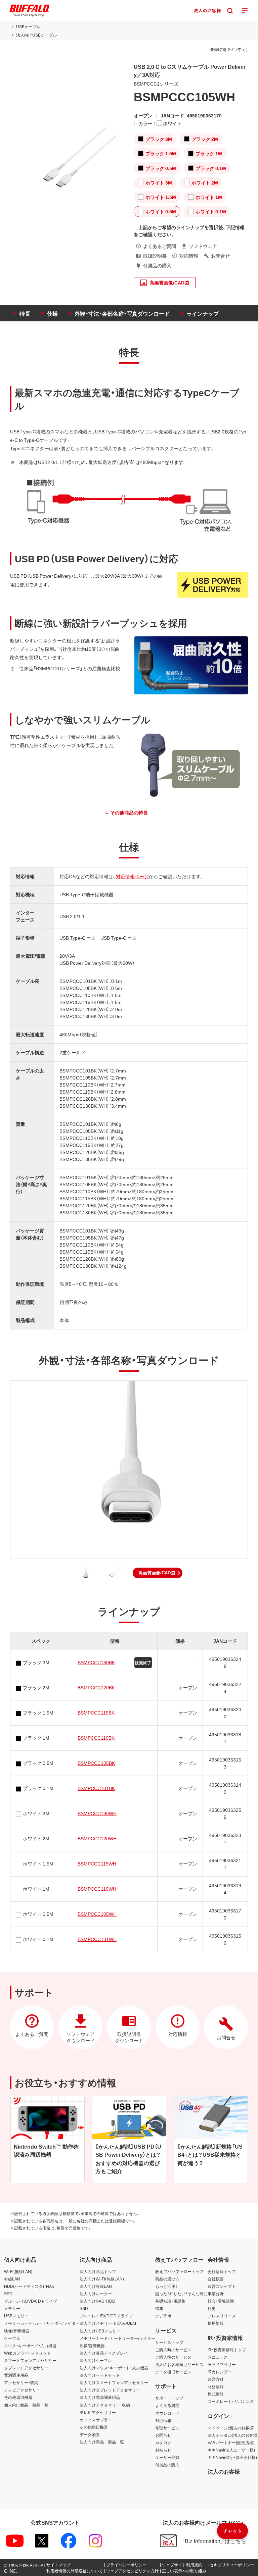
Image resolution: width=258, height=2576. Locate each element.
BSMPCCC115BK (96, 1713)
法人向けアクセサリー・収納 (105, 2405)
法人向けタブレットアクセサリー (110, 2390)
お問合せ (163, 2435)
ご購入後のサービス (173, 2357)
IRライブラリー (222, 2364)
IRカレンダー (220, 2372)
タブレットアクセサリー (26, 2368)
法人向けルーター (96, 2294)
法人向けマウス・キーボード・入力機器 (114, 2368)
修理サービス (167, 2428)
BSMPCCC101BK (96, 1788)
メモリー (12, 2308)
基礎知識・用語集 (170, 2301)
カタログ (163, 2442)
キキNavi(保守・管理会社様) (232, 2457)
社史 (212, 2308)
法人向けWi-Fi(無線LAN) (102, 2279)
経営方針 (216, 2379)
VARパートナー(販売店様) (231, 2442)
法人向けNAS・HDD (97, 2301)
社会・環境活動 (221, 2301)
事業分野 (216, 2294)
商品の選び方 (167, 2279)
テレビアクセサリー (22, 2390)
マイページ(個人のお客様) (231, 2428)
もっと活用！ (166, 2286)
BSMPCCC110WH (97, 1889)
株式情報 (216, 2394)
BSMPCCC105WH (97, 1914)
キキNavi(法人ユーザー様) (231, 2450)
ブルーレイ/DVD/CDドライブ (31, 2301)
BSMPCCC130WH (97, 1813)
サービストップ (169, 2342)
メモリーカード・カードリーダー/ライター (42, 2323)
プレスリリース (222, 2316)
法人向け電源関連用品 (100, 2397)
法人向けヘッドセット (100, 2375)
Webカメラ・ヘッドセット (27, 2353)
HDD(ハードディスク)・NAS (29, 2286)
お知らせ (163, 2450)
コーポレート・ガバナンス (231, 2401)
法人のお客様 (224, 2471)
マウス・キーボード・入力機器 (30, 2346)
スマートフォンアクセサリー (30, 2360)
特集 (159, 2308)
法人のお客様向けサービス (179, 2364)
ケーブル (12, 2338)
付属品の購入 (167, 2465)
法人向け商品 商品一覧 (102, 2442)
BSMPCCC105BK (96, 1763)
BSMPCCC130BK (96, 1662)
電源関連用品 (16, 2375)
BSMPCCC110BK (96, 1738)
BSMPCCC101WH (97, 1939)
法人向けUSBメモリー (100, 2331)
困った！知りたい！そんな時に (181, 2294)
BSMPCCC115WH (97, 1863)
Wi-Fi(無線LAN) (18, 2271)
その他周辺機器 (18, 2397)
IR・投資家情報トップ (227, 2350)
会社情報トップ (222, 2271)
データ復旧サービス (173, 2372)
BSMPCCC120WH (97, 1838)
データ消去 (90, 2434)
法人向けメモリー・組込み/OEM (108, 2323)
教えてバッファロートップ (179, 2271)
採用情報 (216, 2323)
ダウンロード (167, 2413)
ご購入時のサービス (173, 2350)
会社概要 (216, 2279)
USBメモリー (16, 2316)
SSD (8, 2294)
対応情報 (163, 2420)
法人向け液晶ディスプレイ (104, 2353)
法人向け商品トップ (98, 2271)
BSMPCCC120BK (96, 1687)
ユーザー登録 (167, 2457)
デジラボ (163, 2316)
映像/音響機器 (17, 2331)
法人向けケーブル (96, 2360)
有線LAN (12, 2279)
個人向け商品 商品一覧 (26, 2405)
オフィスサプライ (96, 2420)
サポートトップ (169, 2398)
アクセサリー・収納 (21, 2382)
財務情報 (216, 2386)
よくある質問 (167, 2405)
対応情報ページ (132, 876)
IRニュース (218, 2357)
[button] (158, 1573)
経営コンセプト (222, 2286)
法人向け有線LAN (96, 2286)
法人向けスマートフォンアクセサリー (114, 2382)
